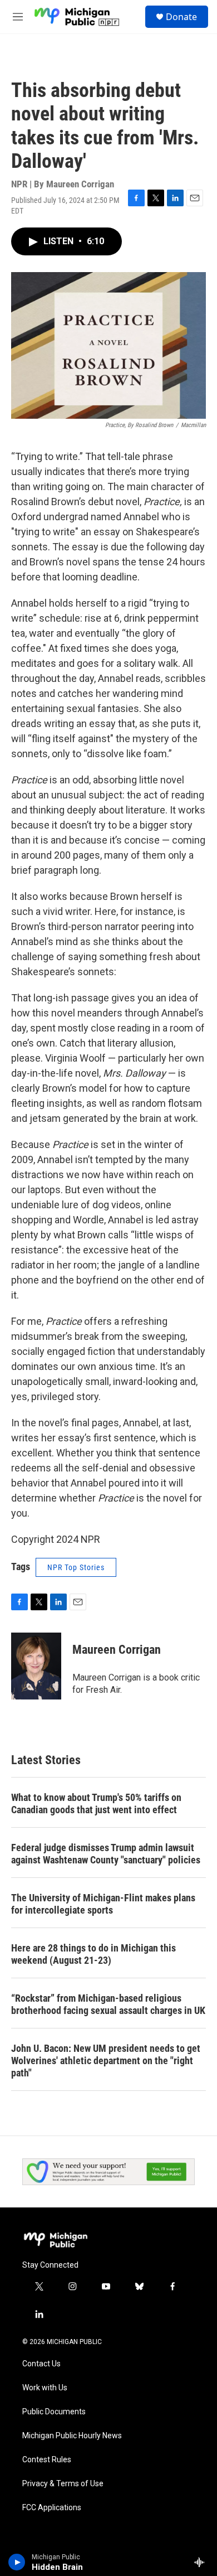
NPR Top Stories (76, 1567)
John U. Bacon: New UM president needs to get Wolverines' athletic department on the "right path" (106, 2061)
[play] (17, 2562)
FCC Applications (52, 2508)
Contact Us (41, 2364)
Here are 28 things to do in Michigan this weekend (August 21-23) (93, 1954)
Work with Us (45, 2388)
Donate (181, 17)
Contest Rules (47, 2460)
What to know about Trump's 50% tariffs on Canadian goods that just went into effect (96, 1803)
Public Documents (54, 2412)
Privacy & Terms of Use (63, 2484)
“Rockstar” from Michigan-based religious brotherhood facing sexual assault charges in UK (108, 2004)
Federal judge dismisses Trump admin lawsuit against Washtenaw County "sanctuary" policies (106, 1854)
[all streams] (202, 2562)
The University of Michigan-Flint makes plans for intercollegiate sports (103, 1904)
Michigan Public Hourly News (72, 2436)
